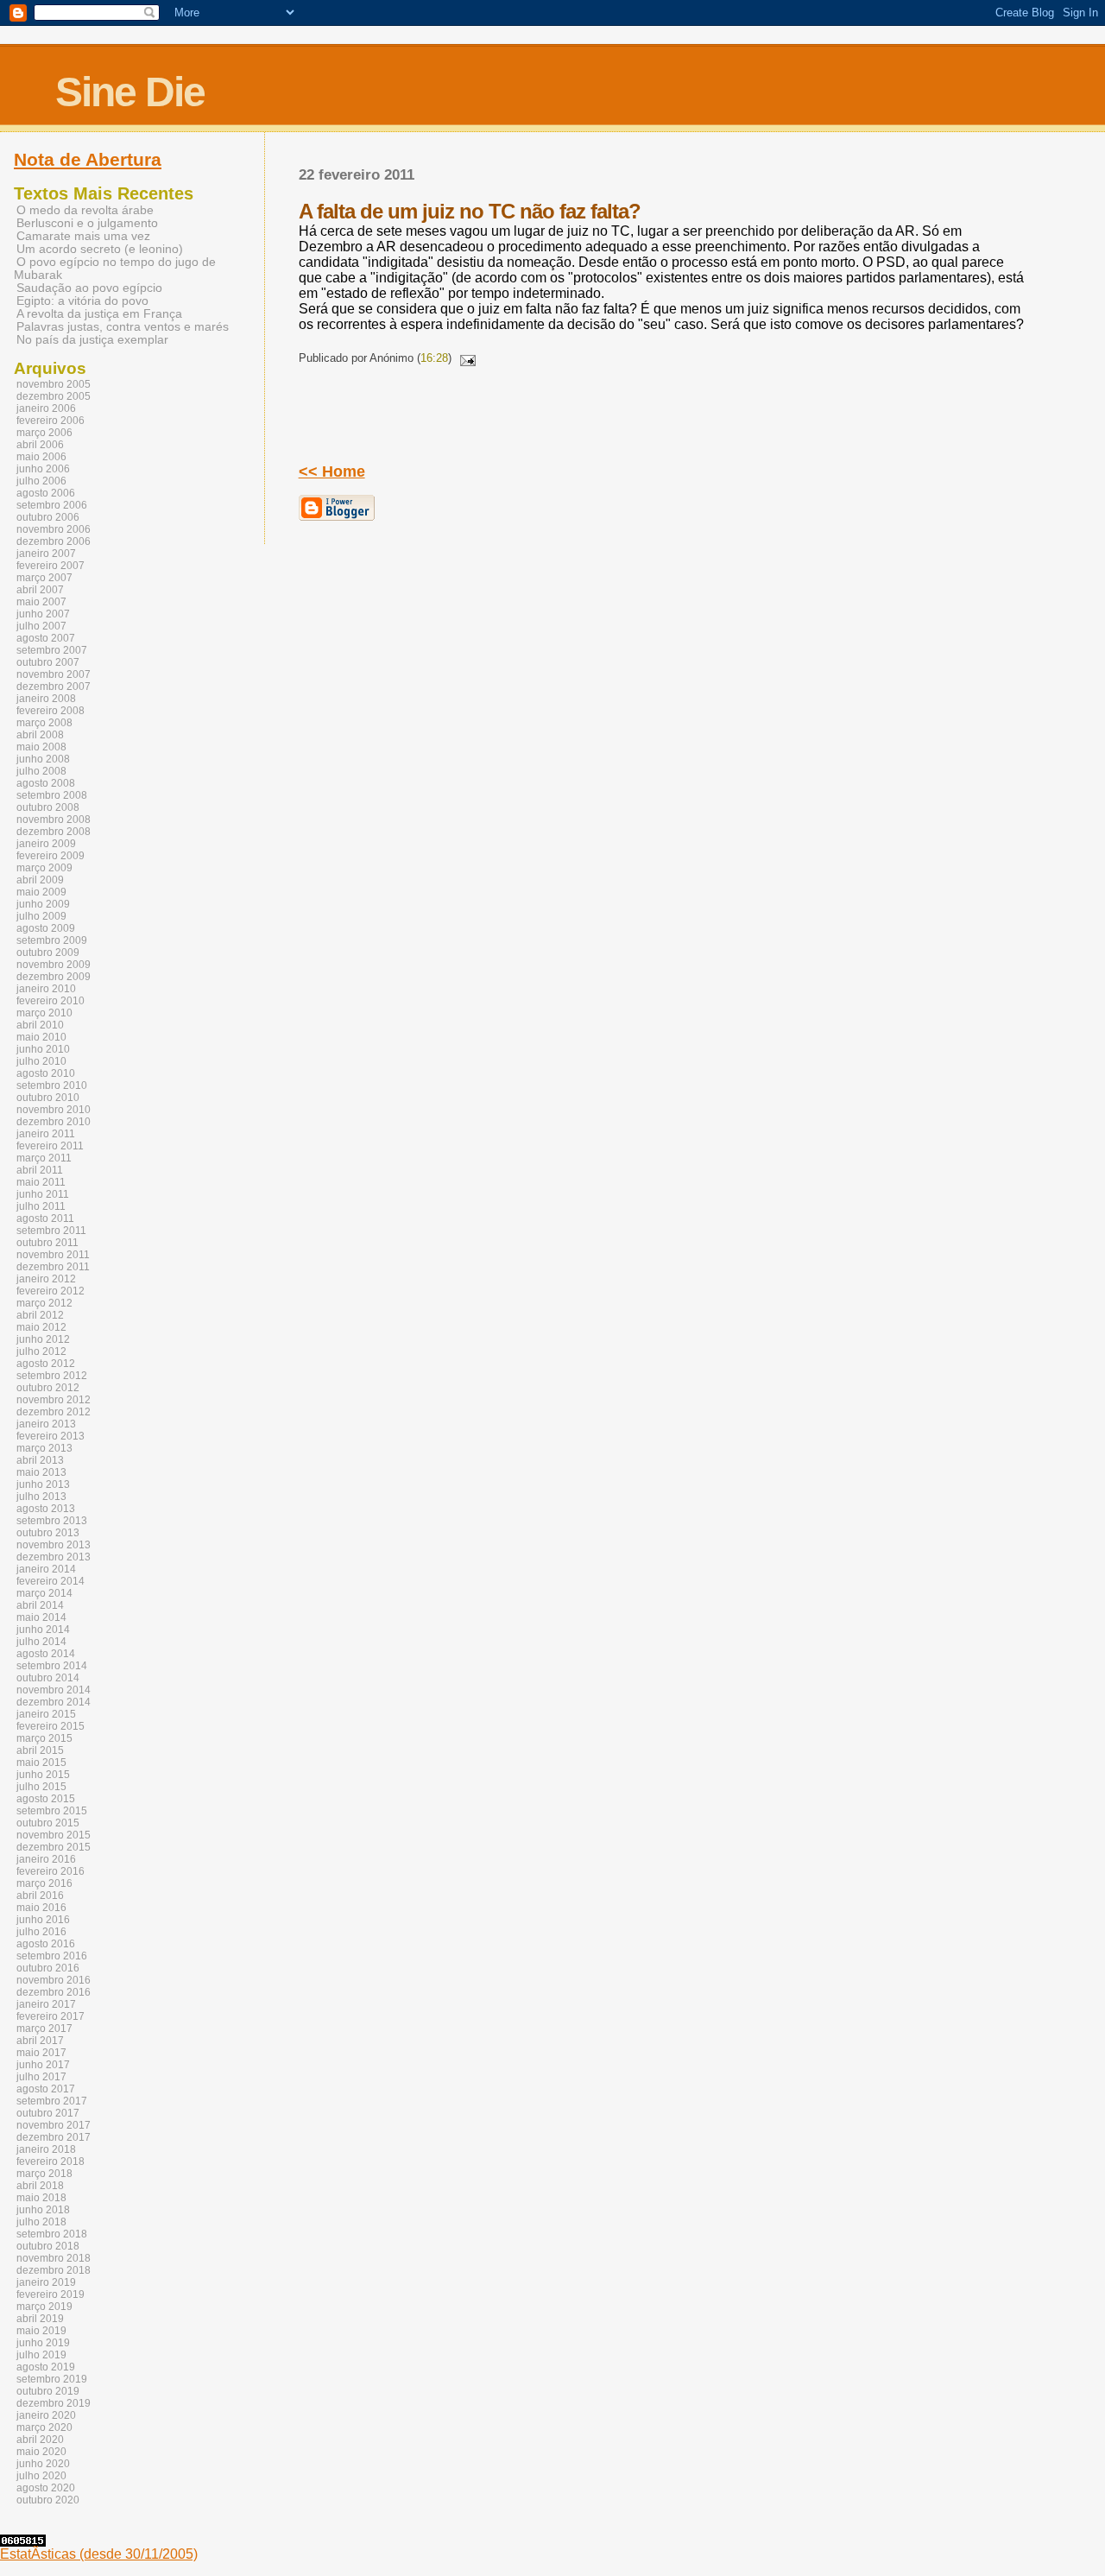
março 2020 (44, 2427)
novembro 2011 (53, 1255)
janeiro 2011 (46, 1134)
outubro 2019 (48, 2391)
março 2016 (44, 1883)
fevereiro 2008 (51, 711)
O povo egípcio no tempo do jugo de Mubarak (115, 269)
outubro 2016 (48, 1968)
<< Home (332, 472)
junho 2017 (43, 2065)
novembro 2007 (54, 674)
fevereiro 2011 (50, 1146)
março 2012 (44, 1303)
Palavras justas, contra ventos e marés (123, 327)
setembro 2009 (52, 940)
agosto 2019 (46, 2367)
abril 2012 (40, 1315)
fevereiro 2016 (51, 1871)
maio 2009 (41, 892)
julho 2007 (41, 626)
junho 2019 (43, 2343)
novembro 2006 (54, 529)
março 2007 (44, 578)
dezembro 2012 (54, 1412)
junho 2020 (43, 2464)
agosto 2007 (46, 638)
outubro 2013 (48, 1533)
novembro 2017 (54, 2125)
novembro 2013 (54, 1545)
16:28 (434, 358)
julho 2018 (41, 2222)
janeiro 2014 (46, 1569)
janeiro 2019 (46, 2282)
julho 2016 (41, 1932)
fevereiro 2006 (51, 421)
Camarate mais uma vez (83, 236)
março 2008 (44, 723)
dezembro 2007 (54, 687)
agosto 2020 (46, 2488)
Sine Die (130, 92)
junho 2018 (43, 2210)
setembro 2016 (52, 1956)
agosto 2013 (46, 1509)
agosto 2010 (46, 1073)
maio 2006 (41, 457)
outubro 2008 (48, 807)
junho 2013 (43, 1484)
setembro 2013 (52, 1521)
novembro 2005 (54, 384)
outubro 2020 (48, 2500)
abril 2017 (40, 2041)
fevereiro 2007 (51, 566)
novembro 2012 (54, 1400)
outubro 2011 (47, 1243)
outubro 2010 (48, 1098)
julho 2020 (41, 2476)
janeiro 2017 (46, 2004)
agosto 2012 (46, 1364)
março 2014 (44, 1593)
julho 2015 (41, 1787)
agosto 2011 (45, 1218)
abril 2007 (40, 590)
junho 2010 (43, 1049)
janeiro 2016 (46, 1859)
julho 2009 (41, 916)
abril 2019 (40, 2319)
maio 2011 (41, 1182)
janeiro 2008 (46, 699)
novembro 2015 (54, 1835)
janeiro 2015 (46, 1714)
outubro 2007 (48, 662)
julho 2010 (41, 1061)
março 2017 (44, 2029)
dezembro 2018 (54, 2270)
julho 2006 (41, 481)
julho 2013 (41, 1497)
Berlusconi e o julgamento (87, 223)
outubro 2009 (48, 953)
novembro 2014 (54, 1690)
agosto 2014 (46, 1654)
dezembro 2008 (54, 832)
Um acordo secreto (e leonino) (100, 249)
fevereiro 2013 (51, 1436)
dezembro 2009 (54, 977)
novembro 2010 (54, 1110)
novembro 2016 (54, 1980)
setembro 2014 (52, 1666)
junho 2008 (43, 759)
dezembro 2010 (54, 1122)
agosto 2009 (46, 928)
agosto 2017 (46, 2089)
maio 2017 (41, 2053)
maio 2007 (41, 602)
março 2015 (44, 1738)
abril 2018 (40, 2186)
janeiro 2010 (46, 989)
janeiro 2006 (46, 408)
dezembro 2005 (54, 396)
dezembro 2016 (54, 1992)
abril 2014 (40, 1605)
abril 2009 (40, 880)
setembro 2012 (52, 1376)
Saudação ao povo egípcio (89, 288)
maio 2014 (41, 1617)
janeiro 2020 (46, 2415)
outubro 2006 (48, 517)
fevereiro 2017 (51, 2016)
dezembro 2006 (54, 541)
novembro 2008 (54, 820)
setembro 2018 (52, 2234)
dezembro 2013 (54, 1557)
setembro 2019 (52, 2379)
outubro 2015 (48, 1823)
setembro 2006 (52, 505)
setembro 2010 (52, 1085)
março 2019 (44, 2307)
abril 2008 (40, 735)
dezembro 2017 (54, 2137)
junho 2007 (43, 614)
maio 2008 (41, 747)
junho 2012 (43, 1339)
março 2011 (44, 1158)
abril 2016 (40, 1896)
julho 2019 (41, 2355)
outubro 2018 (48, 2246)
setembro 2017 (52, 2101)
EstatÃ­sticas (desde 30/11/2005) (99, 2554)
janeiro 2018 (46, 2149)
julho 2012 (41, 1351)
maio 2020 (41, 2452)
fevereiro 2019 (51, 2294)
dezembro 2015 (54, 1847)
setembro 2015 (52, 1811)
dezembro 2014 (54, 1702)
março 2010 (44, 1013)
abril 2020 (40, 2440)
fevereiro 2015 (51, 1726)
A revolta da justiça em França (99, 314)
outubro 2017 (48, 2113)
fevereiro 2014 (51, 1581)
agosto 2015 (46, 1799)
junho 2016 (43, 1920)
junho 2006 (43, 469)
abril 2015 (40, 1750)
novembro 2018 (54, 2258)
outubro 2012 (48, 1388)
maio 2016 (41, 1908)
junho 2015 (43, 1775)
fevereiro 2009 (51, 856)
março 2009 (44, 868)
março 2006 (44, 433)
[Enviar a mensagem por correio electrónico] (465, 358)
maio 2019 (41, 2331)
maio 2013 (41, 1472)
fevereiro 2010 (51, 1001)
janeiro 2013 (46, 1424)
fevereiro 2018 (51, 2161)
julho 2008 (41, 771)
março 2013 (44, 1448)
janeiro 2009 (46, 844)
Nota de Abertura (88, 160)
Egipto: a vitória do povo (82, 301)
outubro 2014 (48, 1678)
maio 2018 (41, 2198)
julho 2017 (41, 2077)
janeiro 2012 (46, 1279)
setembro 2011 (51, 1231)
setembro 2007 (52, 650)
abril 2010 (40, 1025)
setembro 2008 (52, 795)
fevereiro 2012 (51, 1291)
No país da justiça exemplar (92, 340)
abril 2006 (40, 445)
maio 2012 (41, 1327)
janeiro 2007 (46, 554)
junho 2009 (43, 904)
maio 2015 (41, 1763)
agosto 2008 (46, 783)
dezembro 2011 (53, 1267)
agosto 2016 (46, 1944)
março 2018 (44, 2174)
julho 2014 (41, 1642)
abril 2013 (40, 1460)
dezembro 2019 (54, 2403)
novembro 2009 (54, 965)
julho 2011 (41, 1206)
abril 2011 (40, 1170)
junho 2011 (43, 1194)
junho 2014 (43, 1630)
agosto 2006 (46, 493)
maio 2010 (41, 1037)
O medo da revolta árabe (85, 210)
